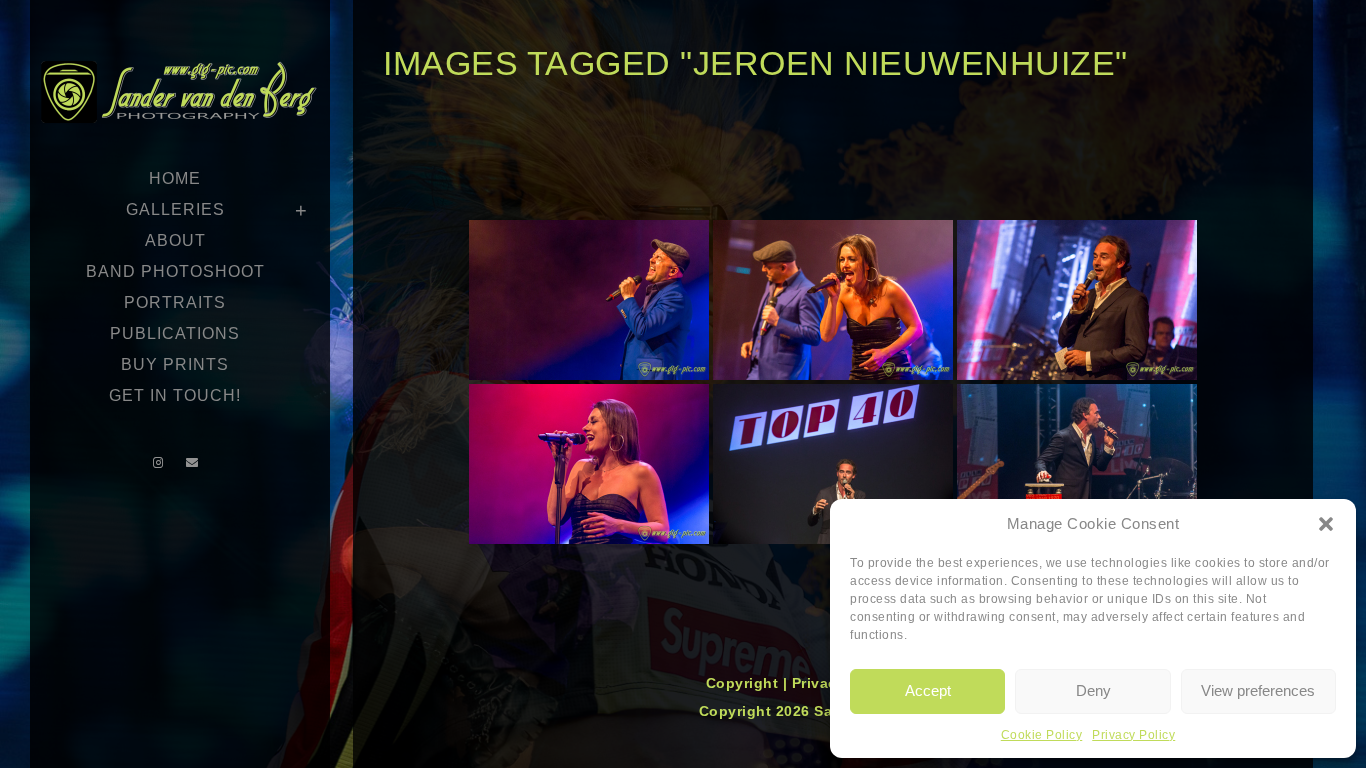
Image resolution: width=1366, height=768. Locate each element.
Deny (1093, 690)
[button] (1326, 524)
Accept (928, 690)
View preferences (1258, 690)
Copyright (744, 683)
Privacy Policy (1133, 735)
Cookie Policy (1042, 735)
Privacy (821, 683)
